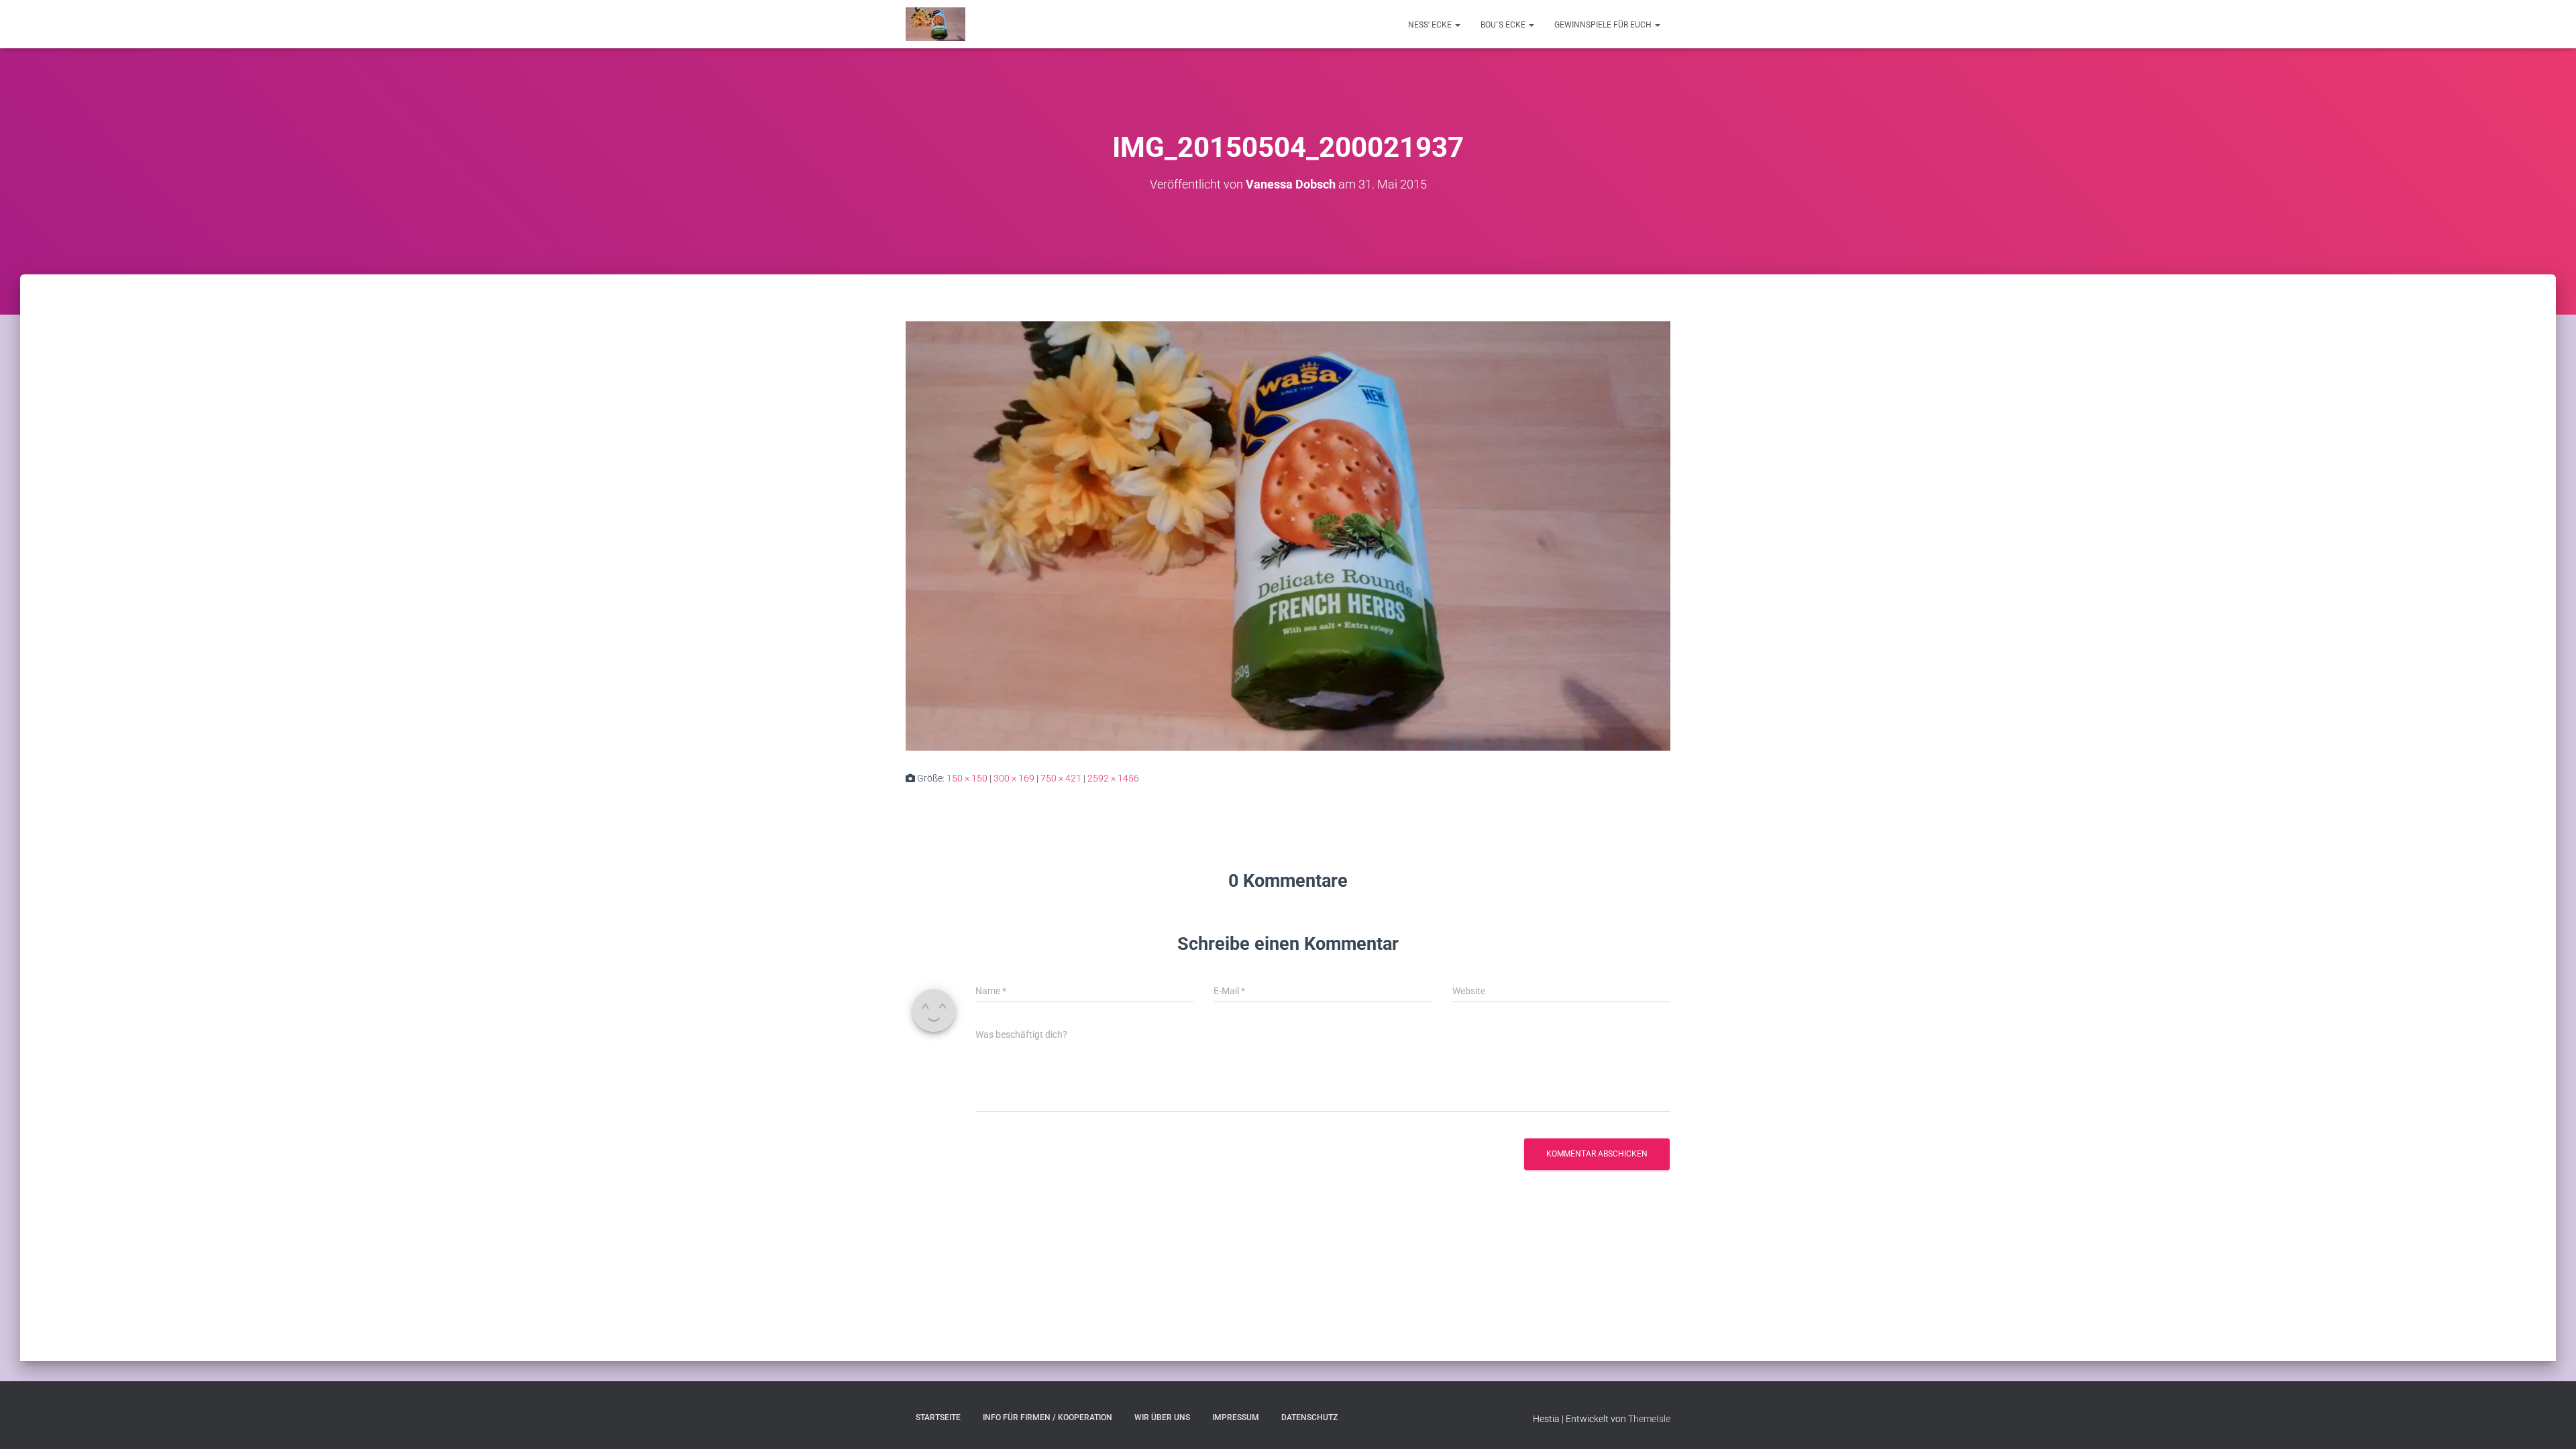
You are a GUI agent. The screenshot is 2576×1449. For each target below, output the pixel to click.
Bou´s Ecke (1504, 25)
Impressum (1236, 1417)
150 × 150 (967, 778)
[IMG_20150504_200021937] (1288, 535)
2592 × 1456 (1113, 778)
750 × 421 (1061, 778)
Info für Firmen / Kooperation (1048, 1417)
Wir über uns (1162, 1417)
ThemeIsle (1649, 1419)
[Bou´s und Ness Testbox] (935, 24)
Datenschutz (1309, 1417)
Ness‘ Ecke (1431, 25)
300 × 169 (1014, 778)
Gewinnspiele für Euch (1604, 25)
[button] (1457, 25)
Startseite (938, 1417)
